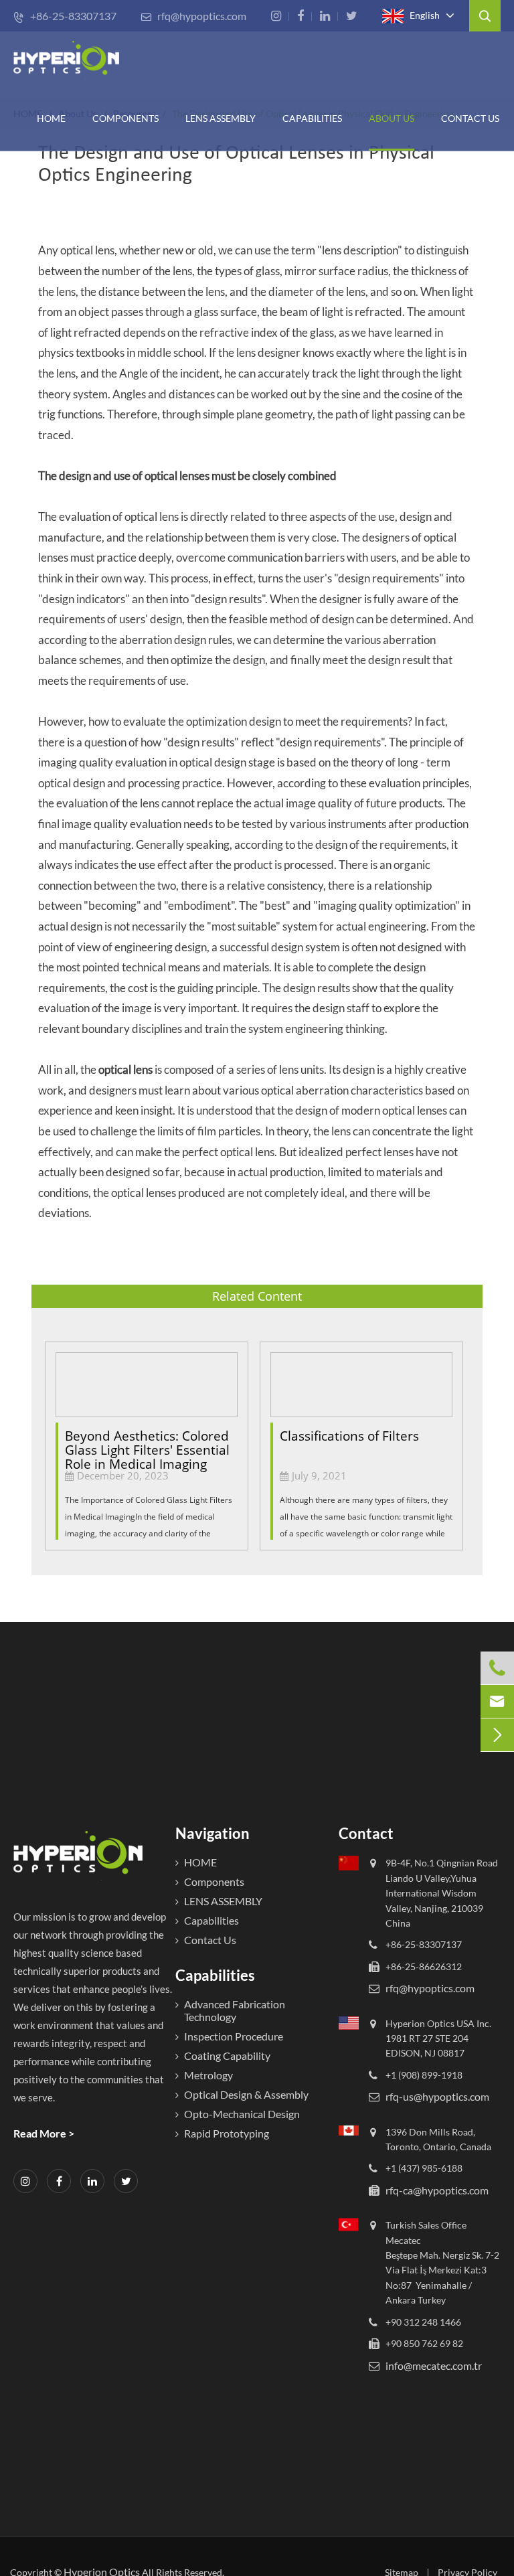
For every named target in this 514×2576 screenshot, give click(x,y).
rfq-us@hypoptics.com (437, 2096)
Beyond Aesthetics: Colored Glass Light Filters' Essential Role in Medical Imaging (147, 1444)
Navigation (212, 1833)
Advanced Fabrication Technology (235, 2010)
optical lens (125, 1069)
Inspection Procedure (234, 2036)
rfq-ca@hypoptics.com (437, 2190)
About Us (392, 118)
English (424, 14)
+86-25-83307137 (65, 16)
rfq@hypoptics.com (193, 16)
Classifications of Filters (349, 1436)
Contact (366, 1833)
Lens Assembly (221, 118)
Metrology (208, 2075)
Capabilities (312, 118)
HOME (51, 118)
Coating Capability (227, 2056)
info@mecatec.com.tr (434, 2365)
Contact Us (470, 118)
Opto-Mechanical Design (242, 2114)
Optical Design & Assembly (246, 2094)
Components (125, 118)
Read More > (44, 2133)
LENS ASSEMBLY (223, 1901)
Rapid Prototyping (227, 2133)
